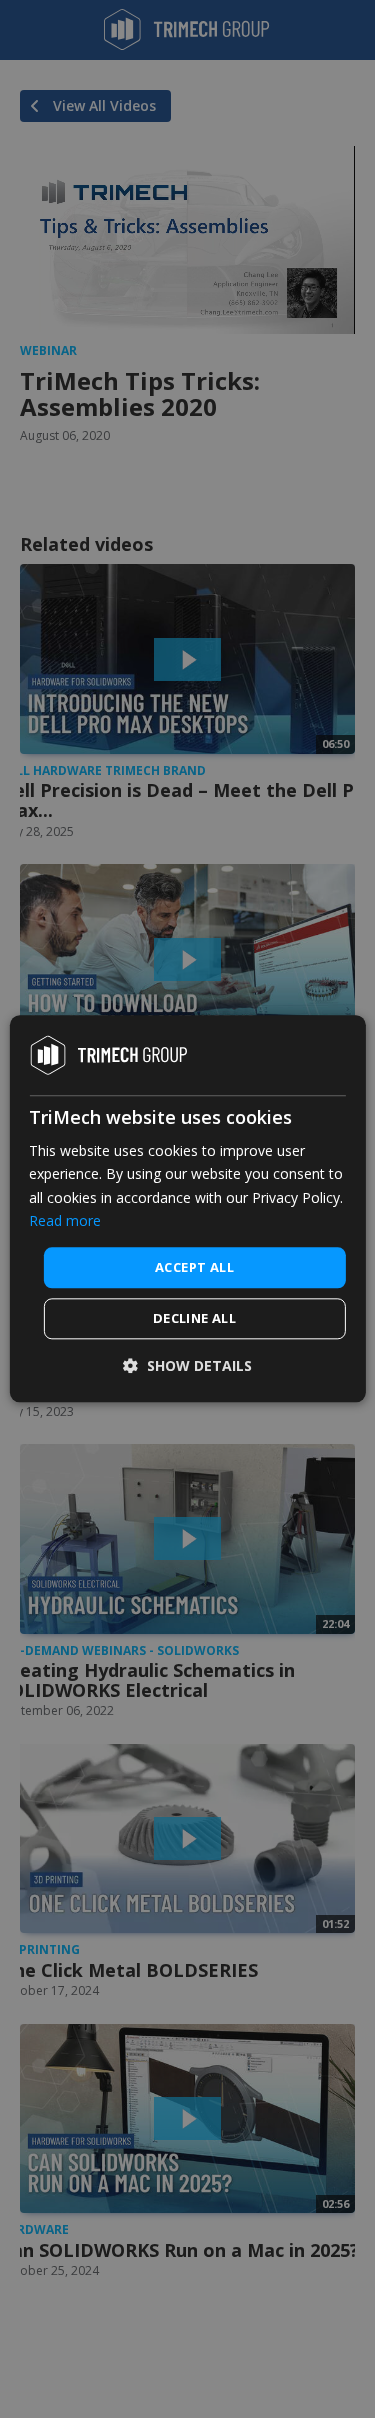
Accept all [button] (194, 1267)
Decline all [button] (194, 1319)
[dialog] (187, 1208)
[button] (187, 1366)
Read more (65, 1220)
